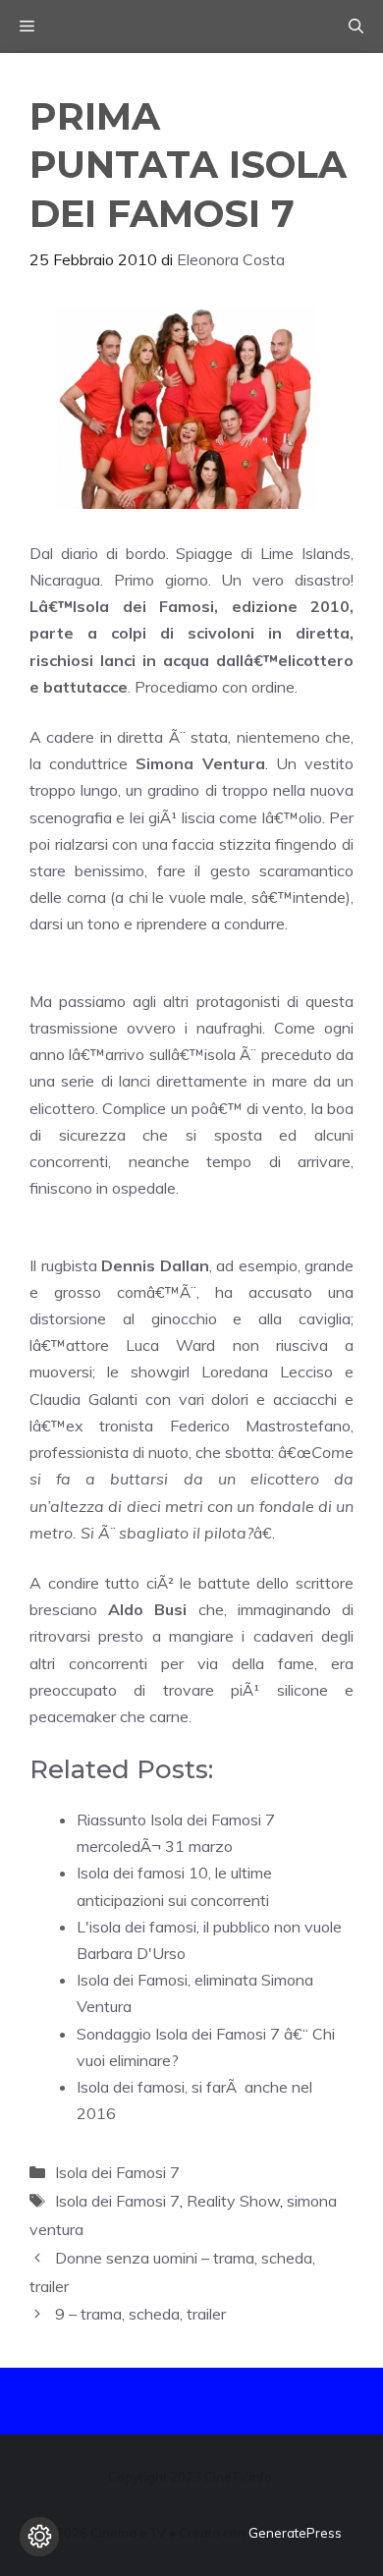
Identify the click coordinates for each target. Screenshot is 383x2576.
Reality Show (233, 2201)
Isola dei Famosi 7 (117, 2172)
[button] (356, 27)
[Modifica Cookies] (39, 2537)
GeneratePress (295, 2533)
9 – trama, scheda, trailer (140, 2314)
